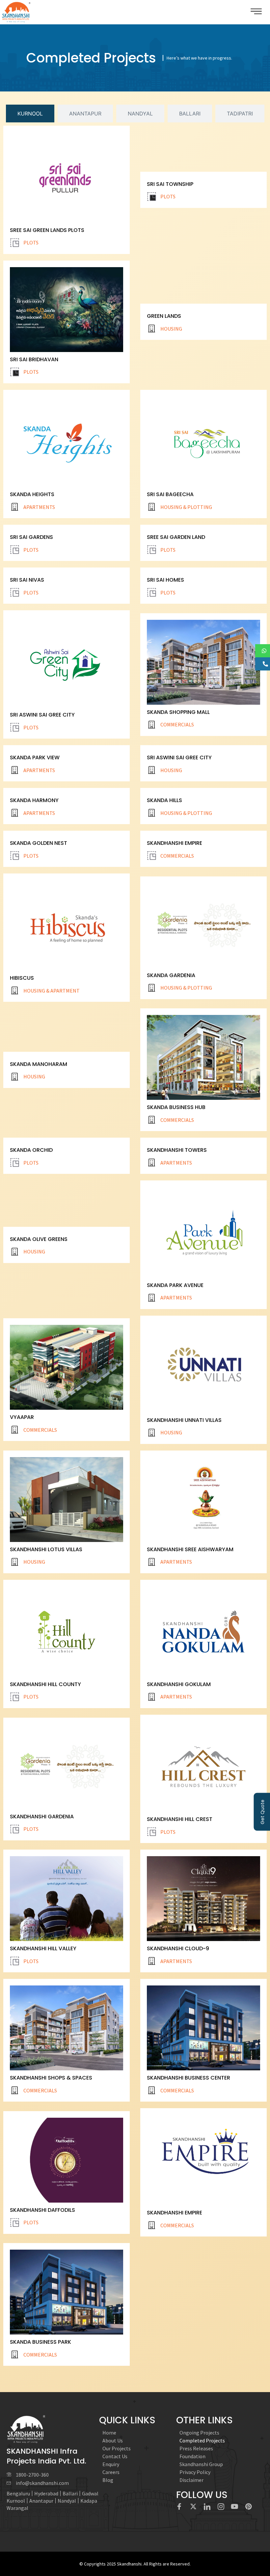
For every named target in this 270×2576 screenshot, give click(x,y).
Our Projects (117, 2448)
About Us (113, 2440)
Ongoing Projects (199, 2433)
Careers (111, 2472)
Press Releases (196, 2448)
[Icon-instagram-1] (221, 2507)
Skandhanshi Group (201, 2464)
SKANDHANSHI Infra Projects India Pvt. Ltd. (46, 2456)
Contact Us (115, 2456)
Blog (108, 2480)
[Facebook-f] (179, 2507)
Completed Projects (202, 2440)
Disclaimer (191, 2480)
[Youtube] (235, 2507)
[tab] (30, 114)
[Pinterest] (249, 2507)
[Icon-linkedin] (207, 2507)
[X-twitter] (193, 2507)
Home (109, 2433)
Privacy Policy (195, 2472)
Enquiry (111, 2464)
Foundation (192, 2456)
